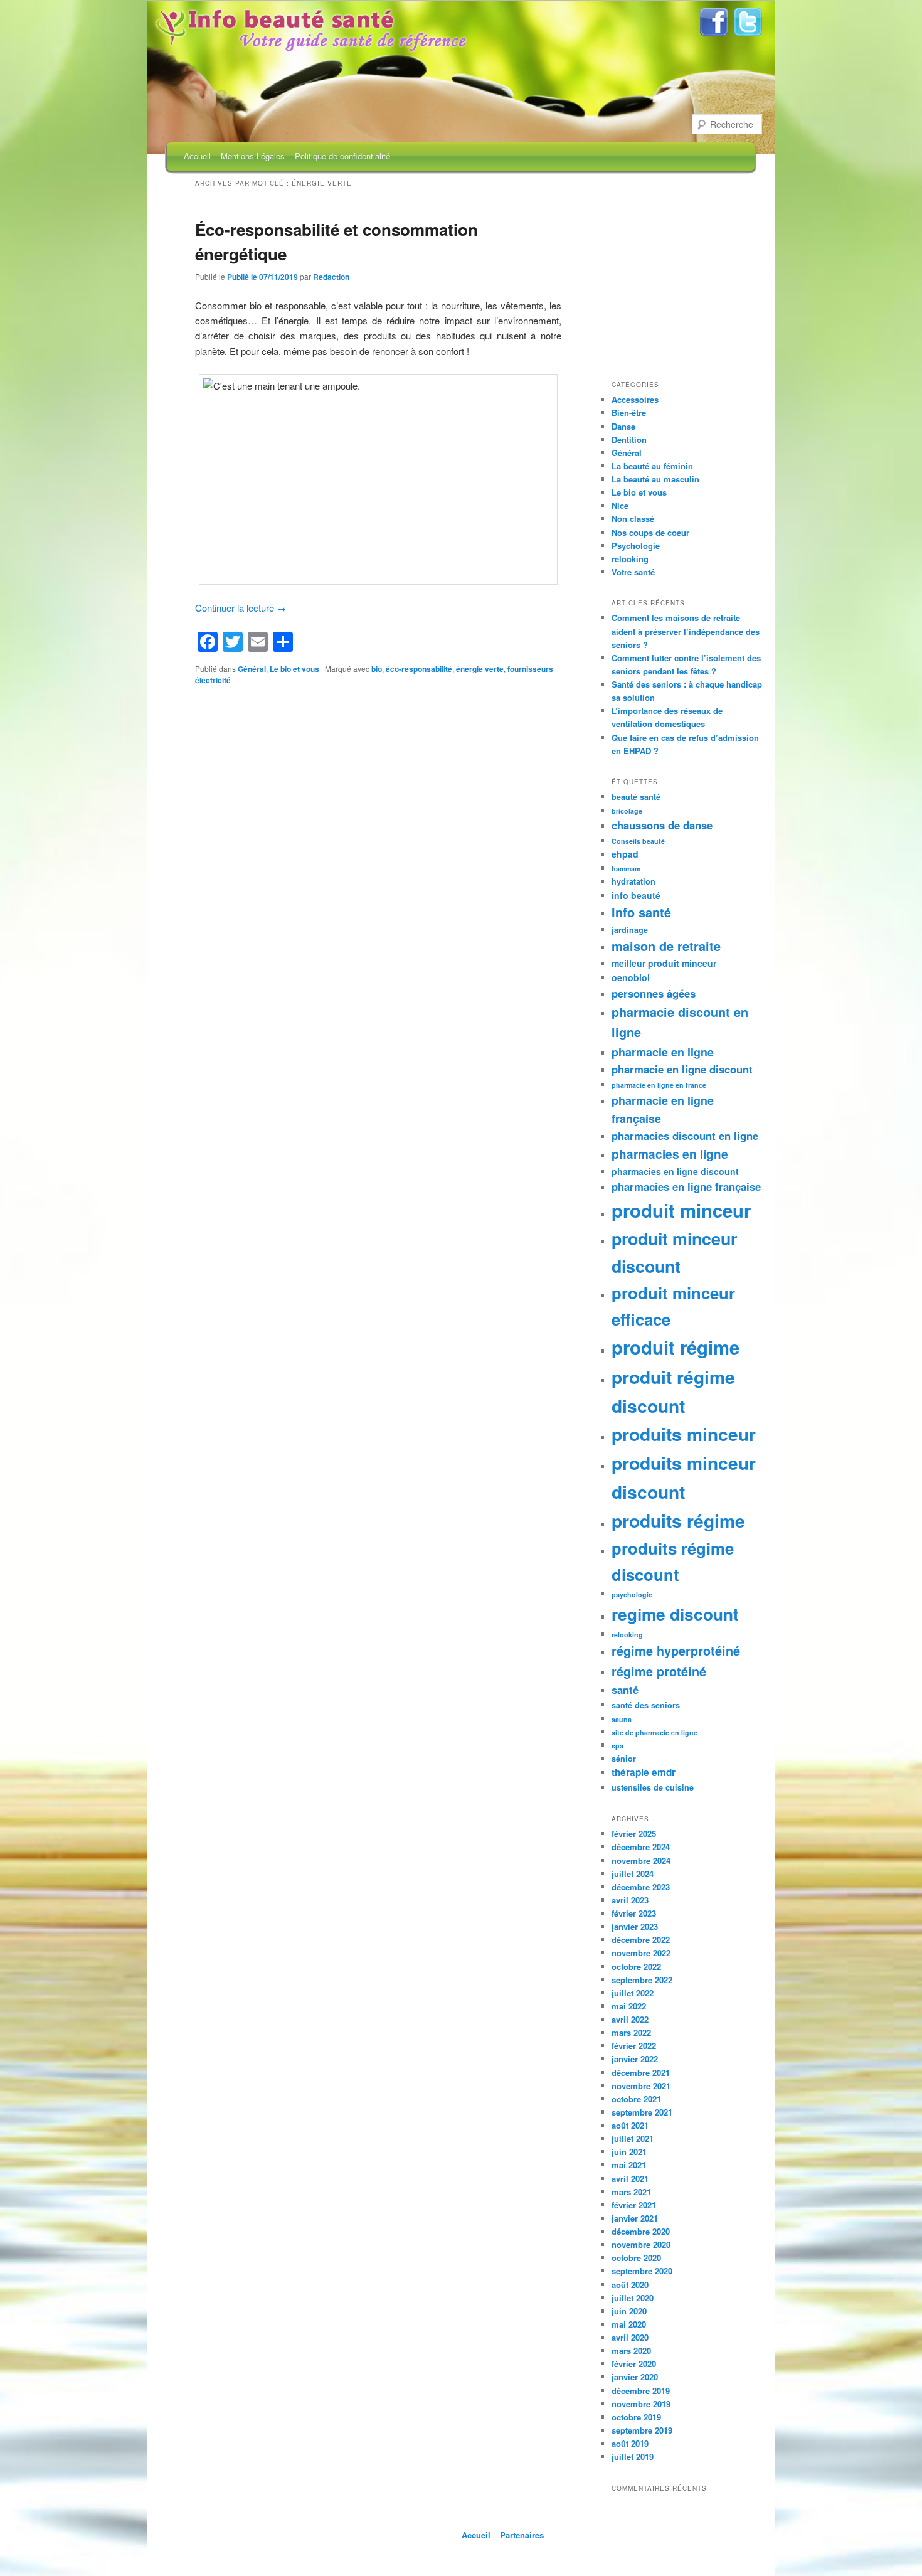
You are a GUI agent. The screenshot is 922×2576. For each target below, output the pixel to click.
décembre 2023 (641, 1887)
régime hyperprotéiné (676, 1651)
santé (625, 1690)
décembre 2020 (641, 2231)
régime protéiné (659, 1671)
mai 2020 (629, 2324)
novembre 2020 (641, 2244)
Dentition (629, 439)
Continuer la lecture (241, 608)
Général (252, 669)
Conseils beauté (638, 841)
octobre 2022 (636, 1967)
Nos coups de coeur (650, 532)
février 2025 (634, 1834)
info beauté (636, 895)
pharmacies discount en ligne (685, 1136)
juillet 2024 (633, 1874)
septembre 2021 (642, 2112)
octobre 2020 (636, 2258)
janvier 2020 (635, 2377)
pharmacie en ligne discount (682, 1069)
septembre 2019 (642, 2430)
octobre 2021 (636, 2099)
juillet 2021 (633, 2138)
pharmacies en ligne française (686, 1186)
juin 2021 (629, 2152)
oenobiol (631, 977)
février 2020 (634, 2364)
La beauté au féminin (652, 466)
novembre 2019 (641, 2404)
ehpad (625, 854)
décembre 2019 (641, 2391)
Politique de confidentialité (342, 156)
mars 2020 (631, 2350)
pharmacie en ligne (663, 1052)
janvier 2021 (635, 2218)
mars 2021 (631, 2192)
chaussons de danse (662, 825)
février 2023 (634, 1913)
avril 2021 (630, 2179)
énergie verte (480, 669)
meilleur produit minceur (664, 963)
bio (377, 669)
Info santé (641, 912)
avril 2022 (630, 2019)
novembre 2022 (641, 1953)
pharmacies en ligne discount (675, 1171)
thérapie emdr (644, 1772)
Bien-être (629, 412)
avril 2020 (630, 2337)
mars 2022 (631, 2032)
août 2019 (630, 2443)
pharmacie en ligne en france (659, 1085)
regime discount (675, 1614)
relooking (630, 559)
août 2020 (630, 2285)
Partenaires (522, 2535)
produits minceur (684, 1434)
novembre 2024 (641, 1860)
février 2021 (634, 2205)
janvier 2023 (635, 1926)
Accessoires (635, 399)
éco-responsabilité (419, 669)
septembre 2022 (642, 1980)
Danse (623, 426)
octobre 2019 (636, 2417)
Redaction (331, 277)
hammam (626, 869)
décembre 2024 (641, 1847)
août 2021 (630, 2125)
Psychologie (636, 546)
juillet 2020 (633, 2298)
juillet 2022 (633, 1993)
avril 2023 (630, 1900)
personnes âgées (654, 993)
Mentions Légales (253, 156)
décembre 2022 (641, 1940)
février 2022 (634, 2046)
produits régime (678, 1520)
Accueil (197, 156)
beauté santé (636, 797)
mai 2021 (629, 2165)
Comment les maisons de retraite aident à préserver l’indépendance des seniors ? (686, 631)
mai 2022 (629, 2006)
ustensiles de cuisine (653, 1787)
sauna (622, 1719)
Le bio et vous (294, 669)
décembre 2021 (641, 2073)
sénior (624, 1759)
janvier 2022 (635, 2059)
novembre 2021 (641, 2086)
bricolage (627, 811)
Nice (620, 505)
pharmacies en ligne (670, 1154)
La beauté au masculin (655, 479)
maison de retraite (666, 946)
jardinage (630, 930)
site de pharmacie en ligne (654, 1732)
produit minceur (681, 1210)
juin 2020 (629, 2311)
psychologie (632, 1594)
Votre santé (633, 572)
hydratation (633, 881)
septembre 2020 (642, 2271)
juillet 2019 (633, 2456)
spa (617, 1746)
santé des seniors (646, 1705)
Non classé (633, 519)
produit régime (676, 1347)
